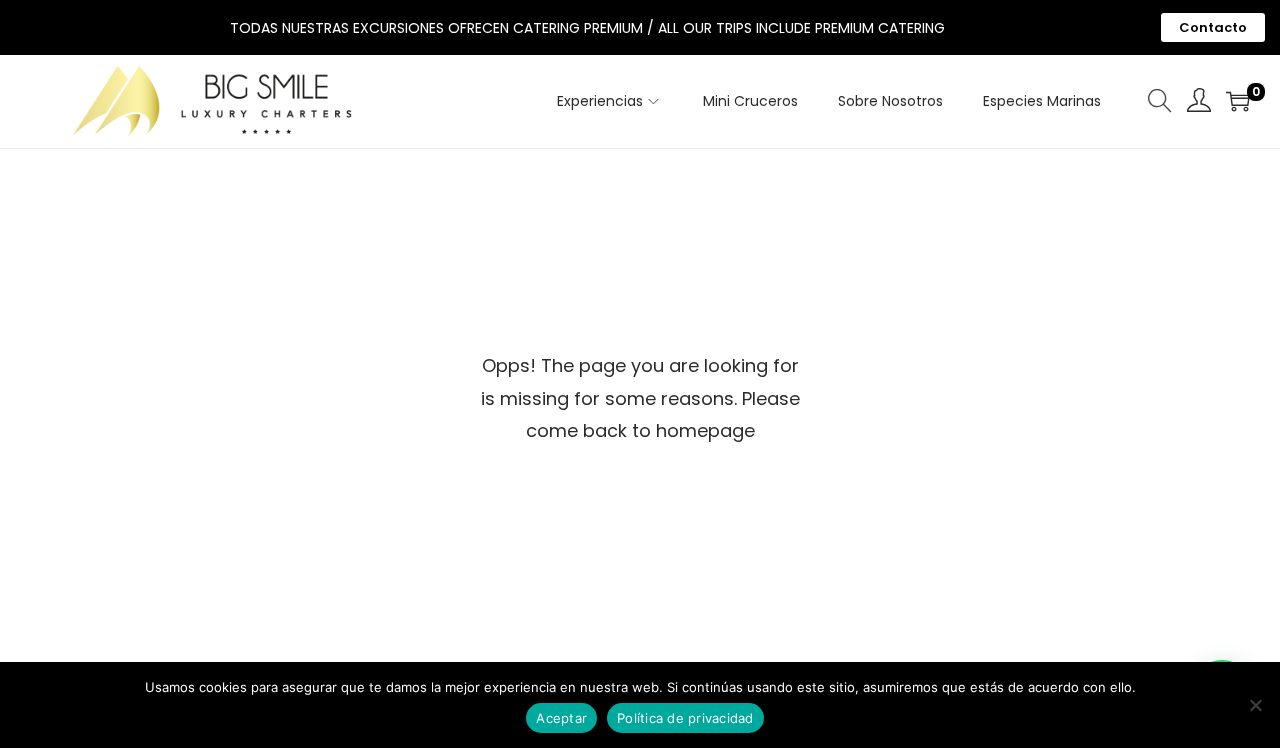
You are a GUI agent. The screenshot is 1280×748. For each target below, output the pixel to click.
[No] (1255, 705)
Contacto (1213, 27)
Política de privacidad (685, 718)
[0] (1238, 101)
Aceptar (561, 718)
